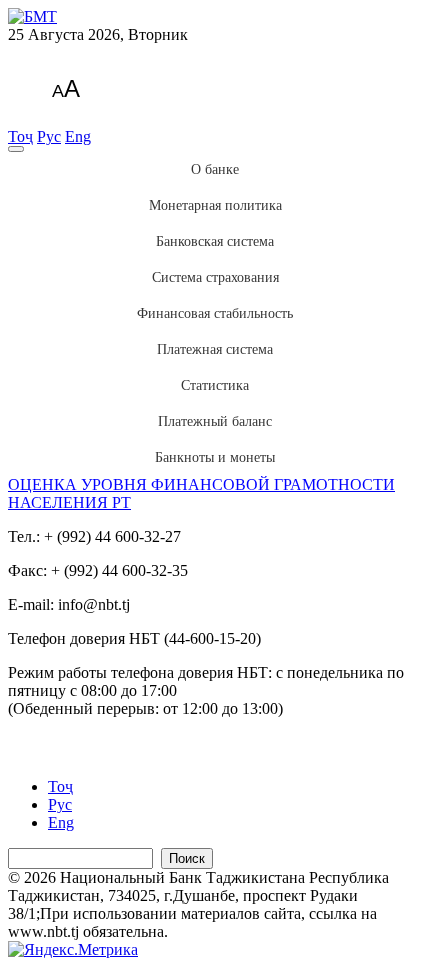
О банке (215, 169)
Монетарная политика (215, 205)
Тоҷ (20, 136)
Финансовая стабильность (215, 313)
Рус (49, 136)
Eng (78, 136)
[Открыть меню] (16, 149)
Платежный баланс (215, 421)
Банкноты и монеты (215, 457)
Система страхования (215, 277)
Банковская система (215, 241)
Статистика (215, 385)
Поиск (187, 858)
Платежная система (215, 349)
